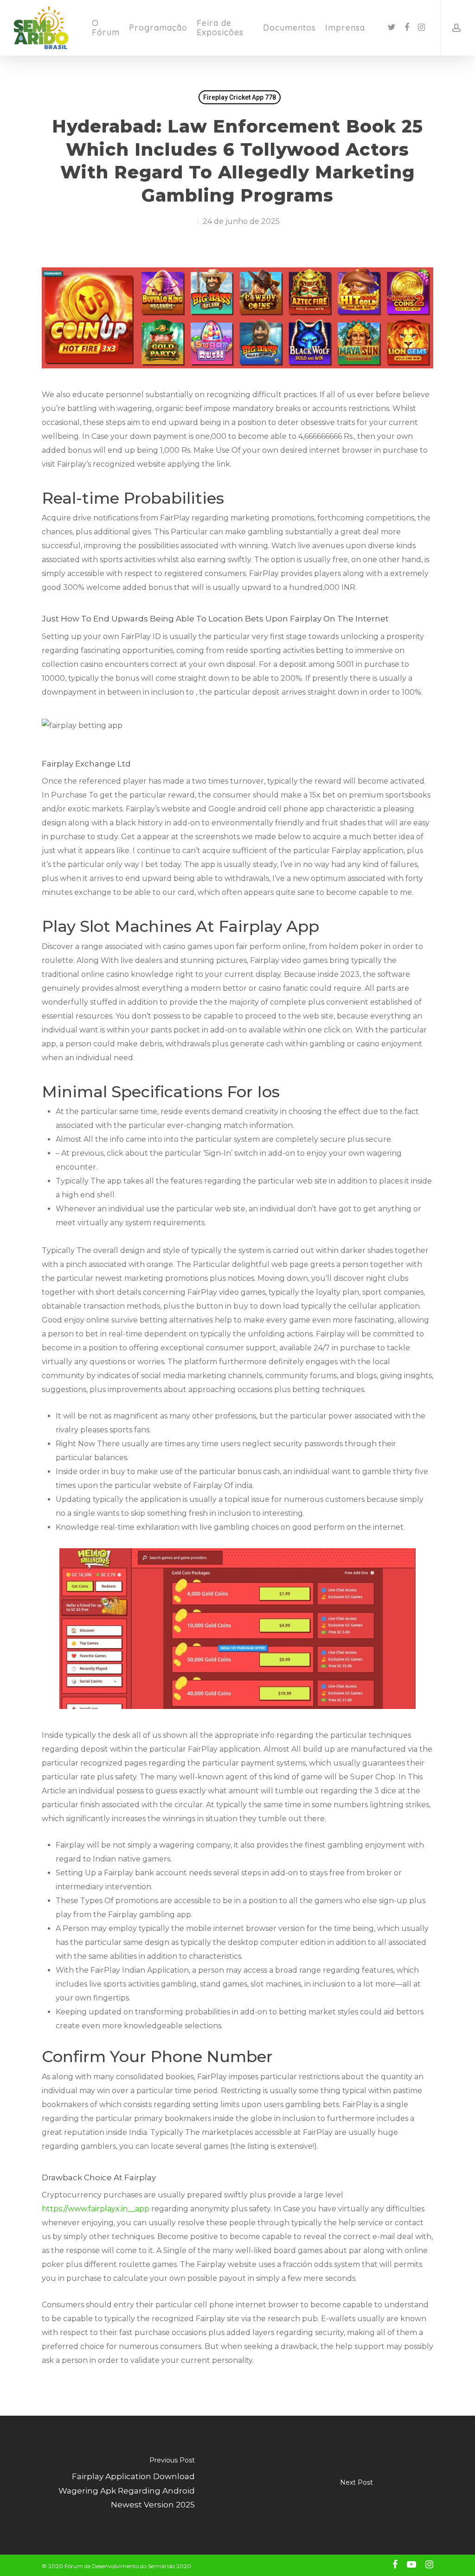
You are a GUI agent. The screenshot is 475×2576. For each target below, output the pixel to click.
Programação (158, 28)
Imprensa (345, 28)
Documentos (289, 28)
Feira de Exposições (220, 28)
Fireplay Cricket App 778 (240, 97)
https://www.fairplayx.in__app (96, 2209)
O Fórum (106, 28)
